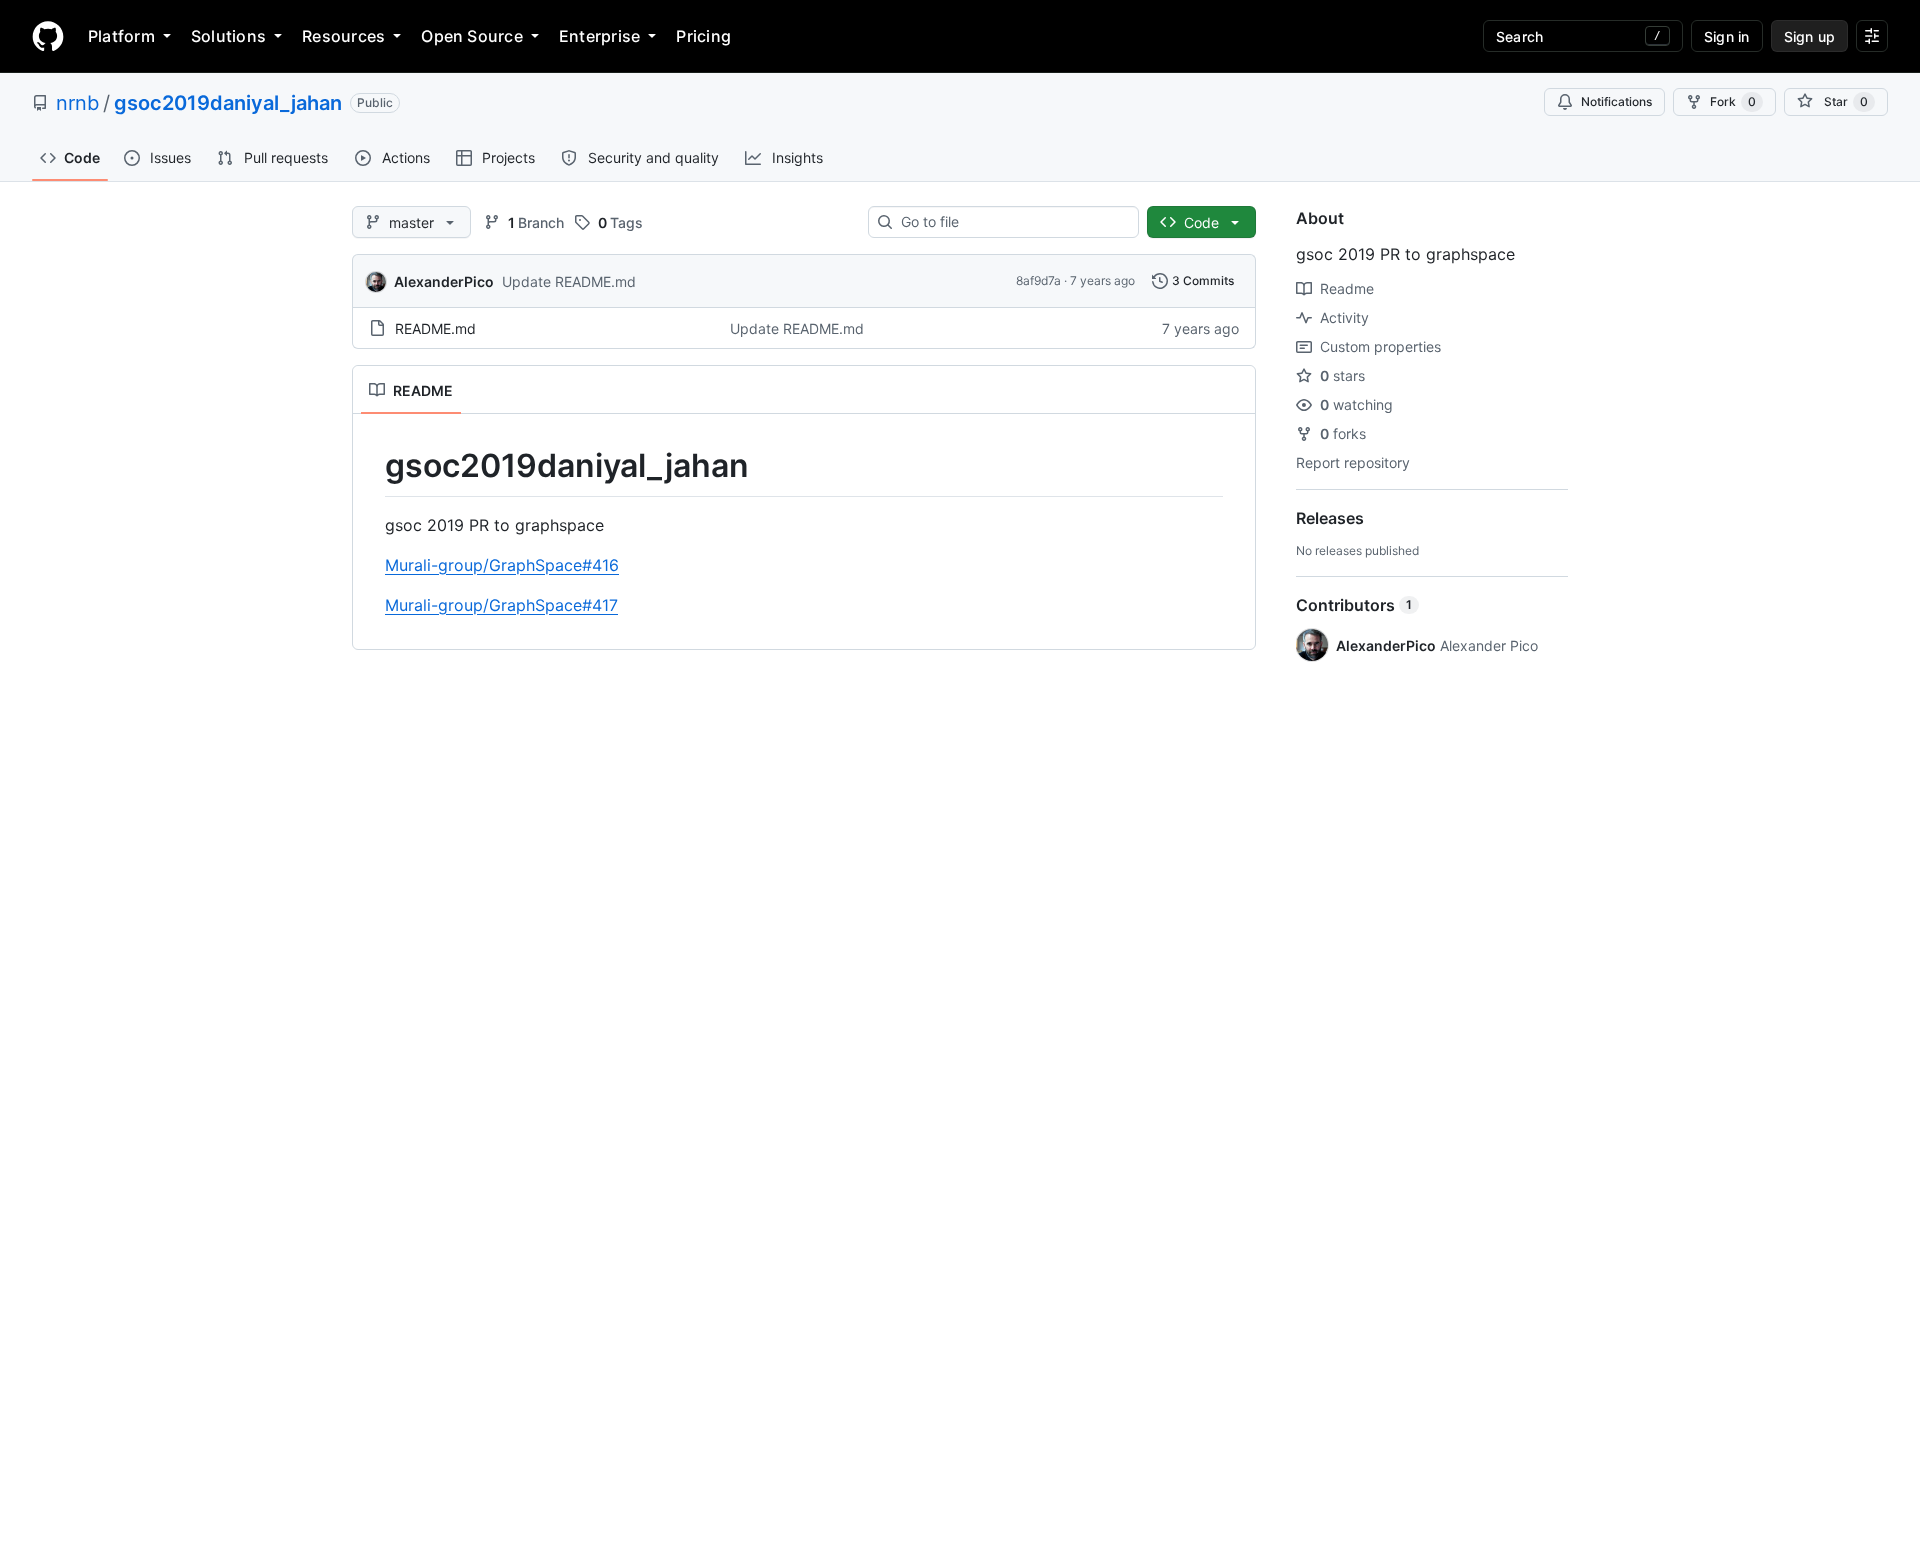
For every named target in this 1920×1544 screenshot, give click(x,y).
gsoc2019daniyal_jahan (228, 103)
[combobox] (1011, 222)
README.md (435, 328)
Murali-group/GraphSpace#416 (502, 565)
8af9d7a (1038, 280)
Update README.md (569, 281)
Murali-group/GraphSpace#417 (501, 605)
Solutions (228, 36)
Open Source (472, 36)
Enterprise (599, 36)
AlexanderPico (444, 281)
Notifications (1616, 101)
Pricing (703, 36)
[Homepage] (48, 36)
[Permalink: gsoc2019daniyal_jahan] (371, 466)
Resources (343, 36)
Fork (1733, 101)
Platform (121, 36)
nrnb (77, 103)
